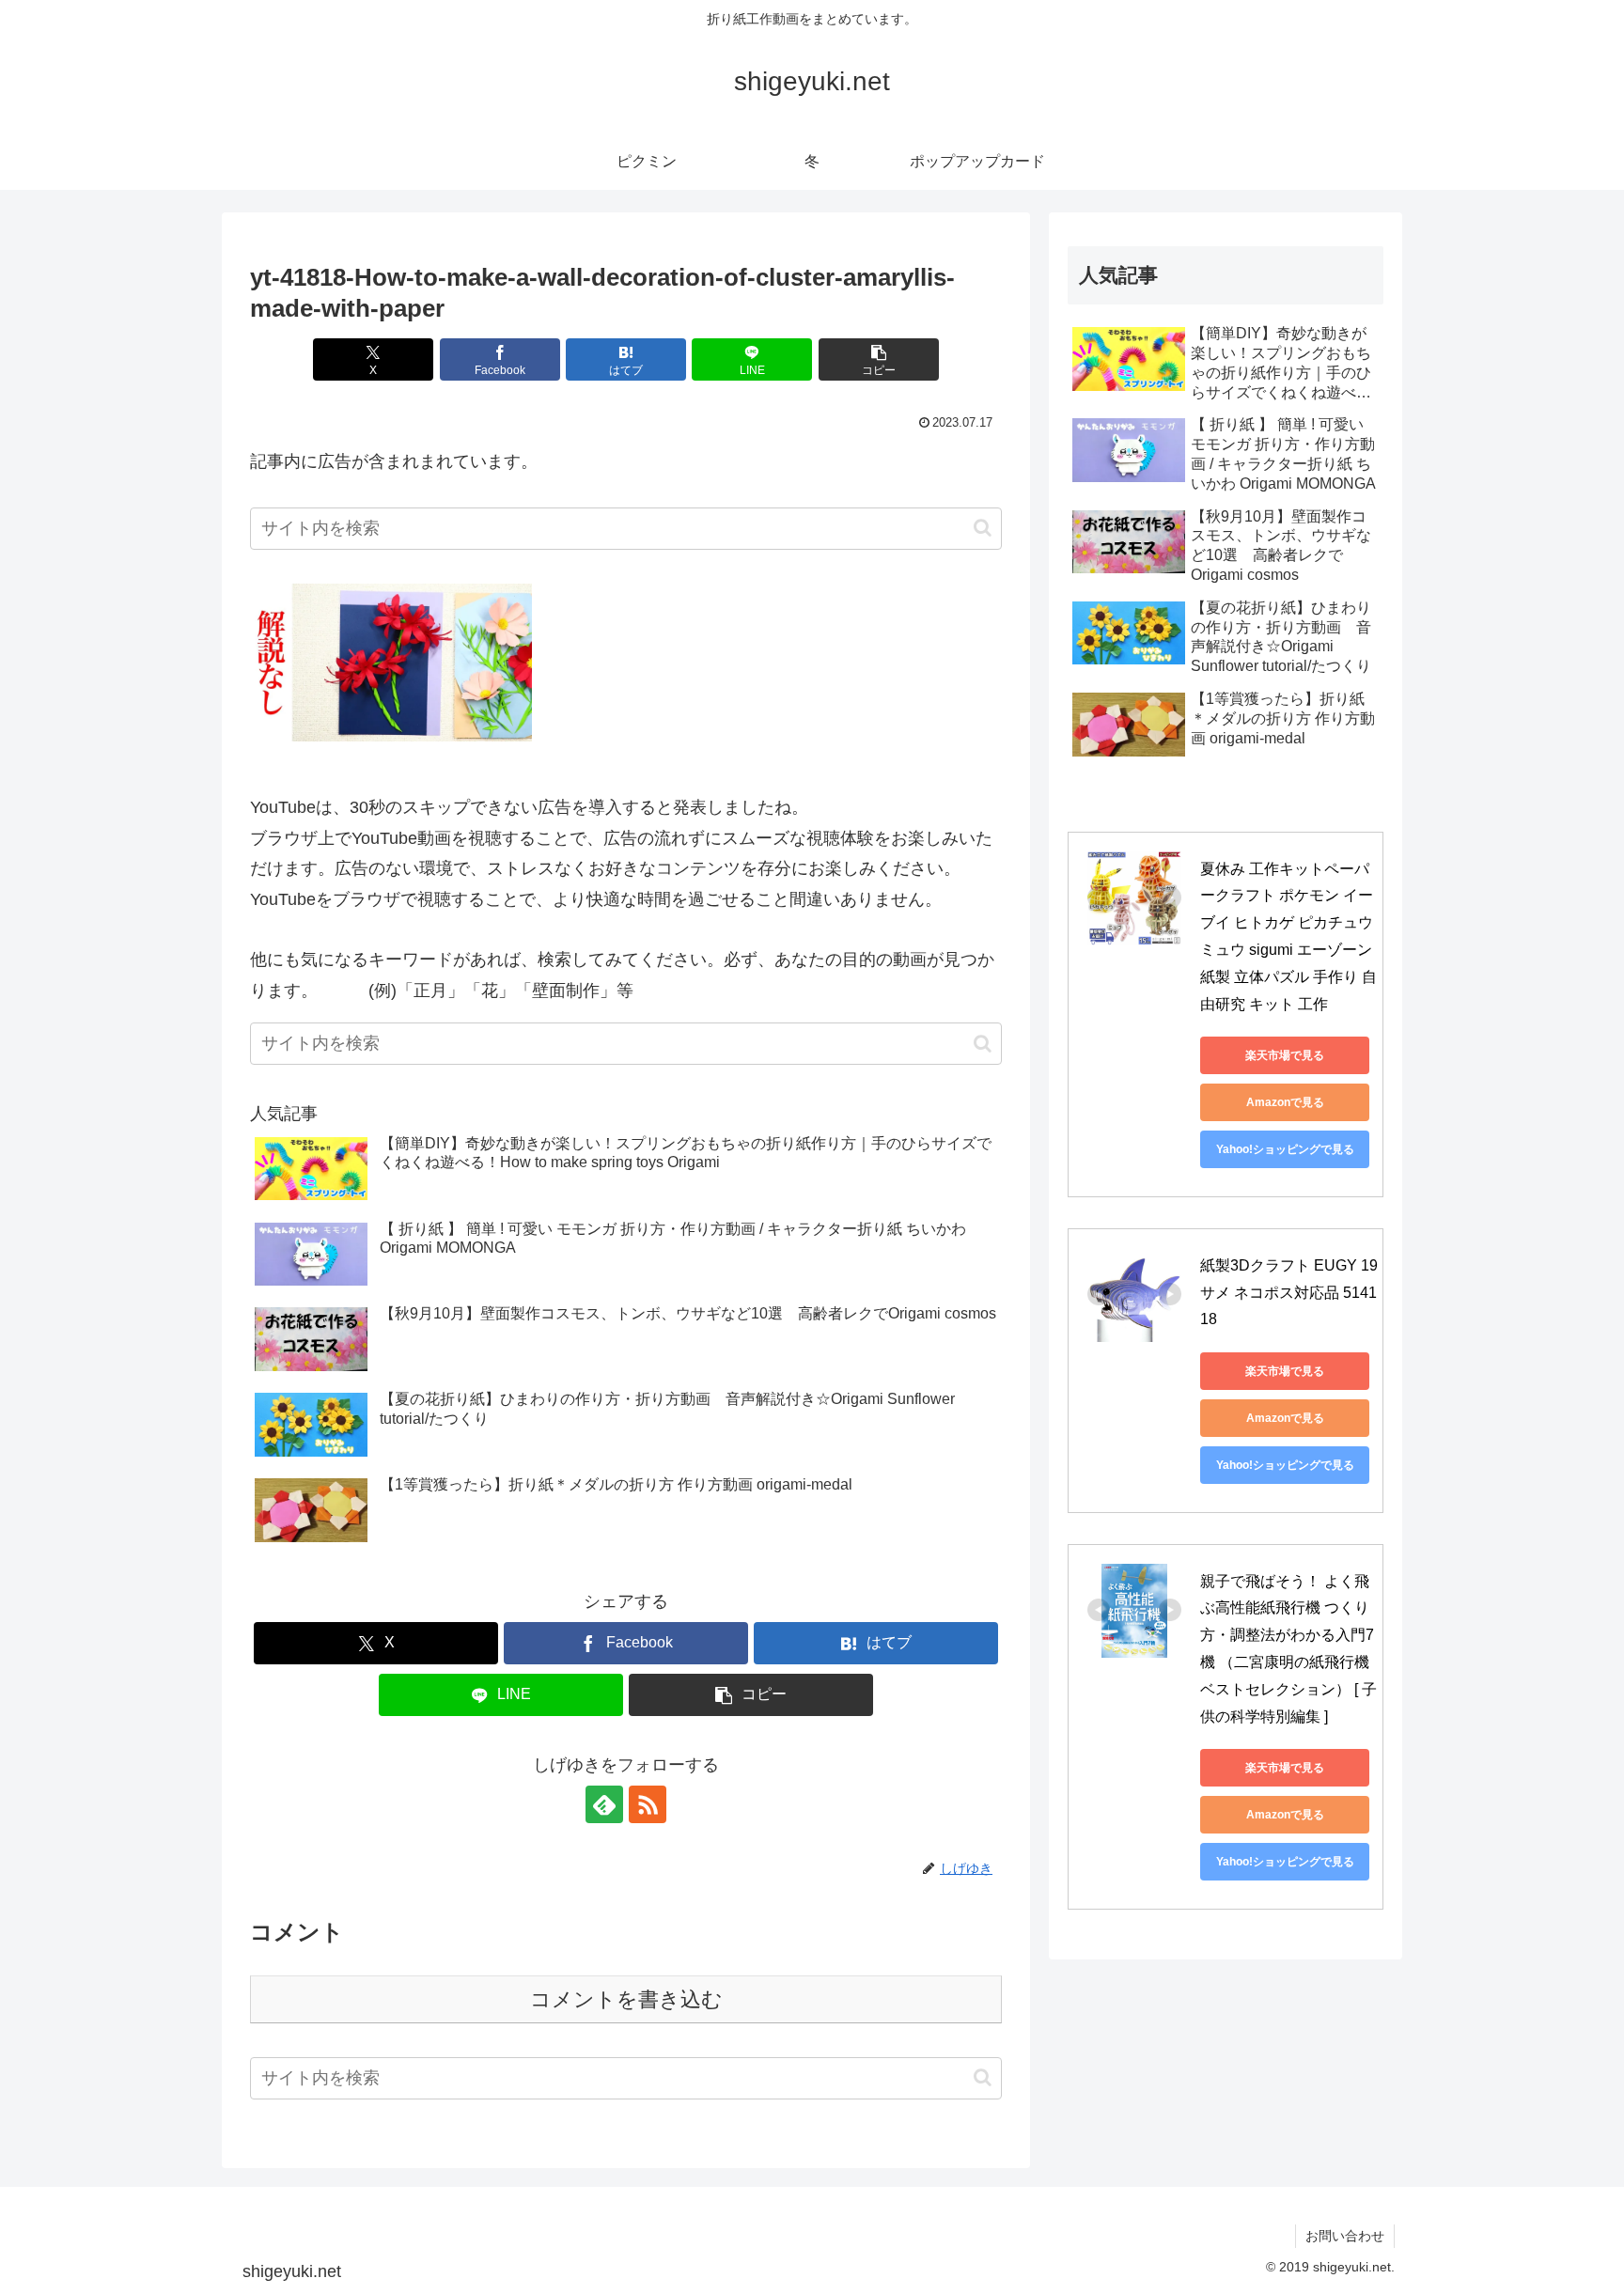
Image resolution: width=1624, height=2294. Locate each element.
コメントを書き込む (626, 1999)
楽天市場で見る (1285, 1055)
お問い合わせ (1345, 2236)
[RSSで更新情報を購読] (648, 1804)
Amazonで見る (1285, 1102)
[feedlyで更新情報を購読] (604, 1804)
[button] (879, 359)
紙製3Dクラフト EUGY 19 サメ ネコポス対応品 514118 (1291, 1293)
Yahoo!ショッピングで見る (1285, 1149)
